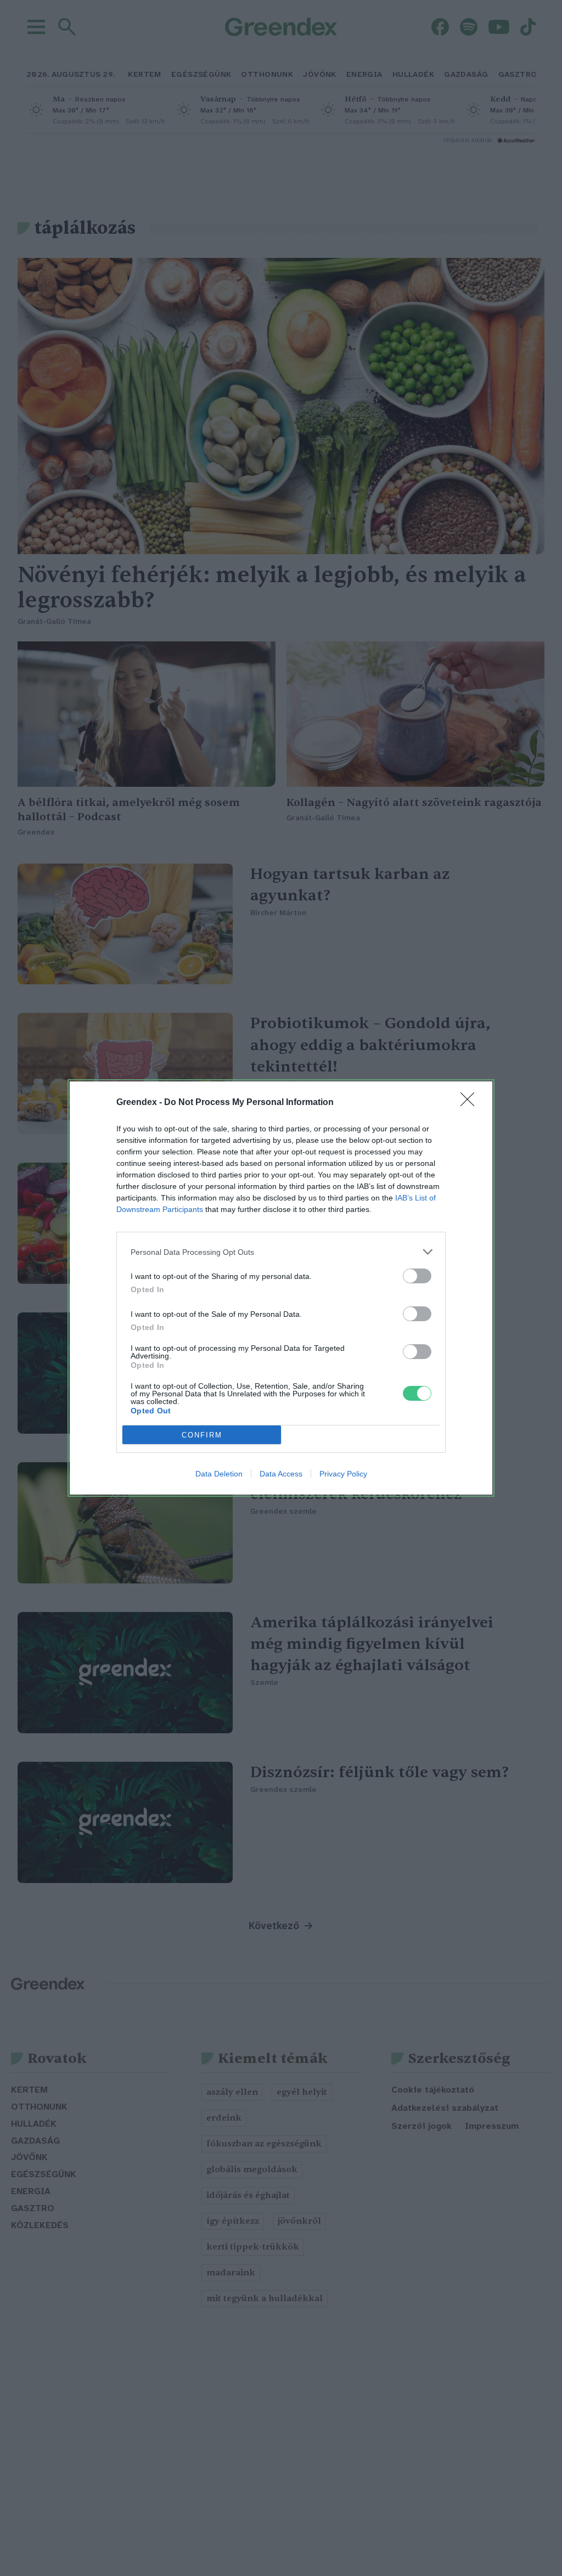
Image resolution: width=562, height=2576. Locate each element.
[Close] (471, 1103)
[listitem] (281, 1252)
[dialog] (281, 1288)
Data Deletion (219, 1474)
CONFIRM (202, 1435)
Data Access (281, 1474)
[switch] (417, 1276)
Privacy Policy (343, 1474)
